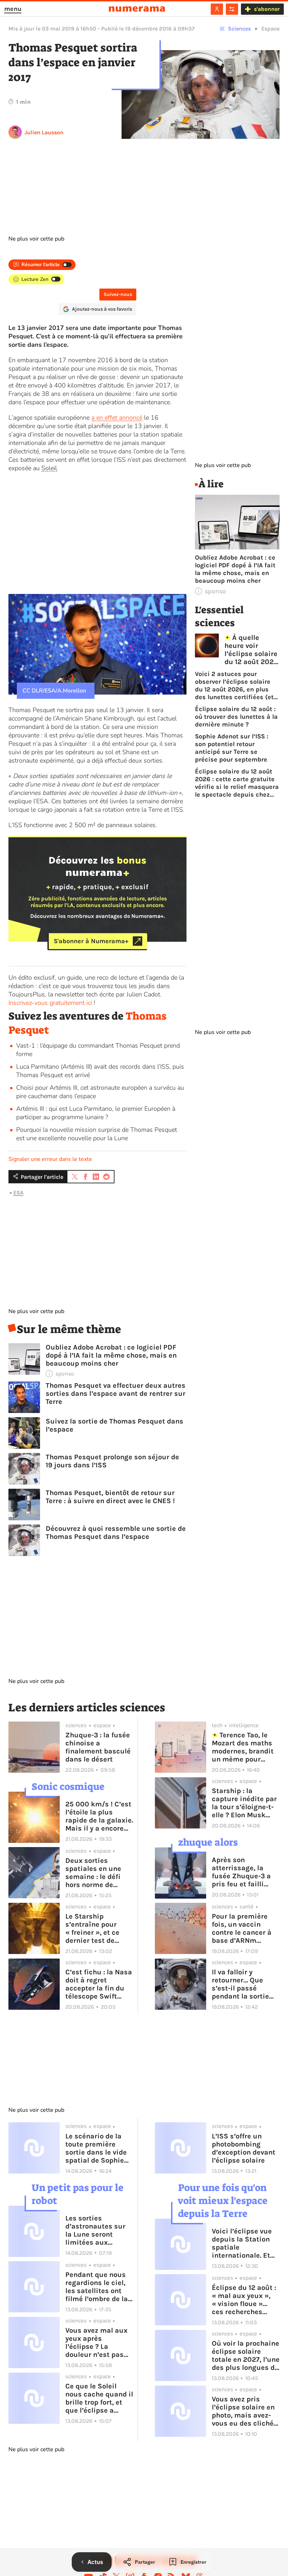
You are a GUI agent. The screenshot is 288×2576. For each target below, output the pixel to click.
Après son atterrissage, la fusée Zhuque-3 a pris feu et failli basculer (241, 1872)
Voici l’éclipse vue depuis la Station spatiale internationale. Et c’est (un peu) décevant (242, 2243)
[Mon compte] (217, 9)
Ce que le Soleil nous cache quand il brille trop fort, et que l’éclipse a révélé (99, 2398)
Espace (270, 29)
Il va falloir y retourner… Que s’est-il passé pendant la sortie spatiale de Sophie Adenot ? (243, 1984)
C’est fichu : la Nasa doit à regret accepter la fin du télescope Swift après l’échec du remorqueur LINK (99, 1984)
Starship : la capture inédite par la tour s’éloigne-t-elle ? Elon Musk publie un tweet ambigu (244, 1803)
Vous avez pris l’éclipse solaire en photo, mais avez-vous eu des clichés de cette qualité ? (245, 2411)
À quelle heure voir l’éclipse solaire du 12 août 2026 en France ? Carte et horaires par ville (251, 650)
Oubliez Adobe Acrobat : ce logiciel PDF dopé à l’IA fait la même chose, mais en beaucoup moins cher (111, 1355)
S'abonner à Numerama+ (91, 941)
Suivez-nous (118, 294)
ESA (18, 1193)
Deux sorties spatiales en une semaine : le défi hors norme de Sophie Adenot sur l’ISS (96, 1873)
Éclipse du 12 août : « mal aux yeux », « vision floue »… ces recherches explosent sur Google (244, 2300)
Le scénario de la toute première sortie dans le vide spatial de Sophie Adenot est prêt (96, 2148)
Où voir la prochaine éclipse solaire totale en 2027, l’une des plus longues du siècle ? (246, 2355)
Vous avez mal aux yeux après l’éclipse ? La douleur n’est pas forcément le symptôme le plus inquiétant (96, 2342)
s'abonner (267, 9)
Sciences (239, 29)
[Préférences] (232, 9)
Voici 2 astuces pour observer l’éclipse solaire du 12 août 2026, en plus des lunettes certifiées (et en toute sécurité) (234, 685)
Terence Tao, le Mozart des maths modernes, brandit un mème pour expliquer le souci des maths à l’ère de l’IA (246, 1747)
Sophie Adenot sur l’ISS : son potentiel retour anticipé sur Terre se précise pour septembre (232, 748)
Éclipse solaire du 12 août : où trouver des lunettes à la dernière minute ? (236, 717)
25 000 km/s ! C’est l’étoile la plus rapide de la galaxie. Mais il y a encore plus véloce (99, 1816)
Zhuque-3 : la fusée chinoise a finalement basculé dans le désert (98, 1747)
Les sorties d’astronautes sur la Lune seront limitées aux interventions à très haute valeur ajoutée (98, 2230)
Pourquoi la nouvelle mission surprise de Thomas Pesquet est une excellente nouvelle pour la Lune (97, 1134)
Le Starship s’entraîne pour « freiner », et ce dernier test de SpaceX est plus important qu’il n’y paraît (96, 1928)
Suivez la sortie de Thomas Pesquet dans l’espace (114, 1425)
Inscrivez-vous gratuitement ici (50, 1003)
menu (13, 9)
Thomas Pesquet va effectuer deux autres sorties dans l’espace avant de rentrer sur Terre (116, 1394)
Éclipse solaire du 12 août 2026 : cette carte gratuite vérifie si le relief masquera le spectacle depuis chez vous (237, 783)
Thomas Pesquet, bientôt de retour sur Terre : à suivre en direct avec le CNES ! (110, 1497)
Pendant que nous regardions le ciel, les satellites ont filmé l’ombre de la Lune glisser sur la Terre (97, 2287)
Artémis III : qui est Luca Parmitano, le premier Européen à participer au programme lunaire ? (96, 1113)
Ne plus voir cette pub (36, 239)
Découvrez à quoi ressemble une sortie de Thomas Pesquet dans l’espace (116, 1533)
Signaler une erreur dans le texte (50, 1159)
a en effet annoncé (117, 418)
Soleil (49, 468)
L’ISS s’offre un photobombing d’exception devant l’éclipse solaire (244, 2148)
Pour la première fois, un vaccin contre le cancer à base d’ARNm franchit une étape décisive (243, 1928)
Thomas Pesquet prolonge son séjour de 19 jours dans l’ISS (112, 1461)
